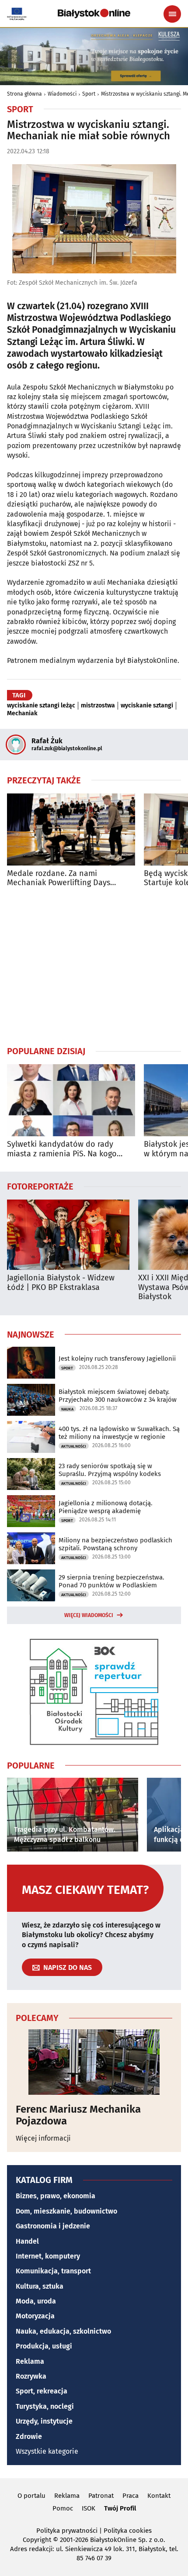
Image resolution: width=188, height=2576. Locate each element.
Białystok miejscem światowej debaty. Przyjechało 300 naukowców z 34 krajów (118, 1396)
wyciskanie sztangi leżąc (41, 706)
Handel (27, 2241)
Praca (131, 2496)
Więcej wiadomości (89, 1615)
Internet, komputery (48, 2256)
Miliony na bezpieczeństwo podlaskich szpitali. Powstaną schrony (115, 1544)
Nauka (67, 1409)
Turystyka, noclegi (45, 2406)
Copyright (37, 2540)
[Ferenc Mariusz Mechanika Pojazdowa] (94, 2062)
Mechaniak (22, 714)
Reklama (30, 2361)
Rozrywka (31, 2376)
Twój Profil (120, 2508)
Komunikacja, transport (53, 2271)
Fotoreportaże (40, 1186)
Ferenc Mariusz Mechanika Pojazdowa (78, 2115)
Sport (89, 94)
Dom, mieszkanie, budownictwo (66, 2211)
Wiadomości (62, 94)
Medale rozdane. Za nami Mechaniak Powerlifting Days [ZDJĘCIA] (59, 878)
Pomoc (63, 2508)
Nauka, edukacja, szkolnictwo (63, 2331)
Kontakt (159, 2496)
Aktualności (74, 1446)
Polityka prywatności (67, 2531)
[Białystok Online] (94, 14)
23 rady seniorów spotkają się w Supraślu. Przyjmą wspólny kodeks (110, 1470)
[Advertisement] (94, 966)
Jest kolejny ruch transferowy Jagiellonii (117, 1359)
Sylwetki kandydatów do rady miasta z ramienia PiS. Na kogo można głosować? (62, 1149)
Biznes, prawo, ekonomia (56, 2196)
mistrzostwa (98, 706)
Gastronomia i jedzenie (53, 2226)
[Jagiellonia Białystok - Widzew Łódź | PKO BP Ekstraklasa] (68, 1235)
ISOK (89, 2508)
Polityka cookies (128, 2531)
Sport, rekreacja (42, 2391)
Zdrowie (29, 2436)
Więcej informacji (43, 2138)
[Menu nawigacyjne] (172, 14)
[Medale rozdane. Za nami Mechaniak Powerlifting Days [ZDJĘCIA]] (71, 829)
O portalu (31, 2496)
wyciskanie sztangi (147, 706)
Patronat (101, 2496)
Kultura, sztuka (40, 2286)
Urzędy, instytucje (44, 2421)
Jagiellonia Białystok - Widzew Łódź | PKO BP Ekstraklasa (61, 1283)
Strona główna (24, 94)
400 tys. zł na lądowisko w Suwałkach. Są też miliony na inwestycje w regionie (119, 1433)
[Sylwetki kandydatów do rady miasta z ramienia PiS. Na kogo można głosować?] (71, 1100)
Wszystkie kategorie (47, 2451)
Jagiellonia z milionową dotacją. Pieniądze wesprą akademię (106, 1507)
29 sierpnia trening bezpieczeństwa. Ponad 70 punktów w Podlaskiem (111, 1581)
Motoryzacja (35, 2316)
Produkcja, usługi (44, 2346)
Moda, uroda (36, 2301)
